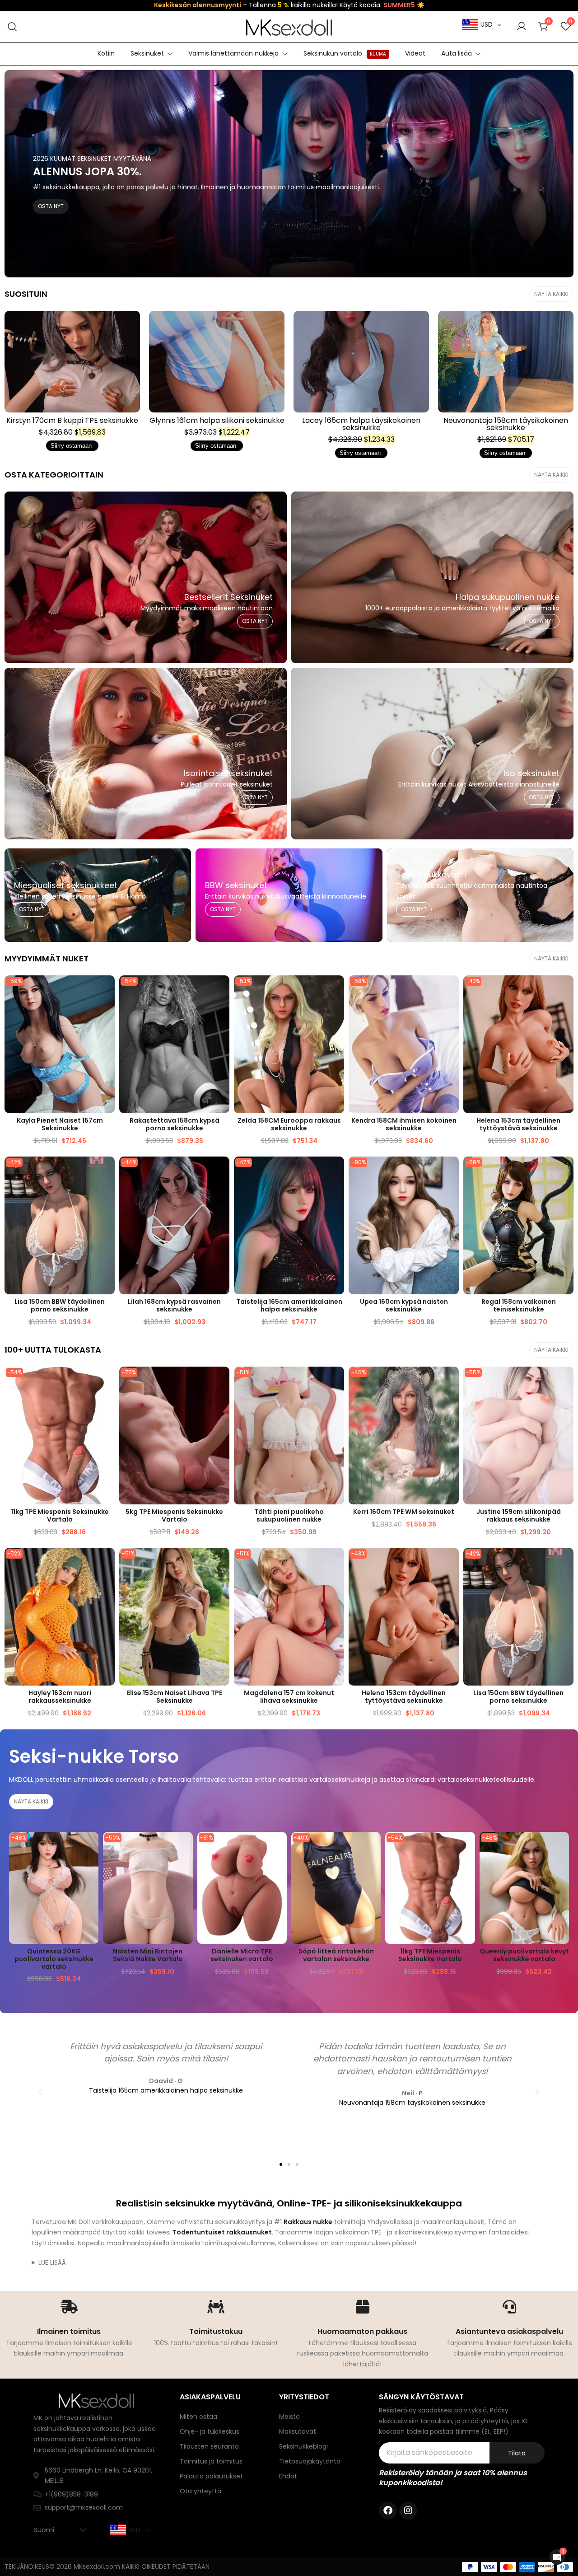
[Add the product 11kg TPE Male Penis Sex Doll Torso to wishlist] (107, 1381)
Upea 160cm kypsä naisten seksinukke (404, 1305)
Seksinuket (147, 53)
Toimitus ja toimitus (211, 2461)
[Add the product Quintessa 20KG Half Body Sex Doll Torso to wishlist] (91, 1847)
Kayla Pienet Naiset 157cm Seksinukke (60, 1124)
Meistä (289, 2417)
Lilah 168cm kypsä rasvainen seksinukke (174, 1305)
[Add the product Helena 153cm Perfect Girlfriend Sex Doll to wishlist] (566, 990)
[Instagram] (408, 2510)
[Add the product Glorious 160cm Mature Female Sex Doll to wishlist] (451, 1171)
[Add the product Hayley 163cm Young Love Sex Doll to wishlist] (107, 1562)
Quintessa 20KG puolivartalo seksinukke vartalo (54, 1959)
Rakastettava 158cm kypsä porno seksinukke (175, 1124)
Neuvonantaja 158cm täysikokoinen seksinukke (506, 424)
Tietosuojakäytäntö (310, 2461)
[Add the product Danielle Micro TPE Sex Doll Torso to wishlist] (279, 1847)
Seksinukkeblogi (303, 2446)
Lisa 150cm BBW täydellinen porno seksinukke (60, 1305)
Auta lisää (457, 53)
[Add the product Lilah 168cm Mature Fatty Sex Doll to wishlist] (221, 1171)
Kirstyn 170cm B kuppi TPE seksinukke (72, 420)
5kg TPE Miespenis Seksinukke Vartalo (174, 1515)
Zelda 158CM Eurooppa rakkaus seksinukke (289, 1124)
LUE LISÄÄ (52, 2262)
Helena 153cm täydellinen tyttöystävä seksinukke (518, 1124)
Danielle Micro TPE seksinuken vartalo (242, 1955)
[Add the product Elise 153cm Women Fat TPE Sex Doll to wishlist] (221, 1562)
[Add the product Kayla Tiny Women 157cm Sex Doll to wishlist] (107, 990)
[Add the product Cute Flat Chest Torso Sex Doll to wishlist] (373, 1847)
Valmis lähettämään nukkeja (233, 53)
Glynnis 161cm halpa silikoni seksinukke (217, 420)
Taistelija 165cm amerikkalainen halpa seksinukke (289, 1305)
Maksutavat (298, 2431)
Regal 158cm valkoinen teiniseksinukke (519, 1305)
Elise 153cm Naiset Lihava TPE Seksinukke (175, 1697)
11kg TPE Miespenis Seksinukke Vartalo (60, 1515)
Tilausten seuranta (209, 2446)
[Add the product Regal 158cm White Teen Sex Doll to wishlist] (566, 1171)
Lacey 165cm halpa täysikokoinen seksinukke (361, 424)
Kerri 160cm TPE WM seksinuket (404, 1512)
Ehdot (288, 2476)
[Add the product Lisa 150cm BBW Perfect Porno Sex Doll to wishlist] (107, 1171)
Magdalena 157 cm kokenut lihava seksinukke (289, 1697)
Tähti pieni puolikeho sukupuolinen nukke (289, 1515)
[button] (41, 2092)
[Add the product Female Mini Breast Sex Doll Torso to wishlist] (185, 1847)
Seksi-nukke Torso (94, 1756)
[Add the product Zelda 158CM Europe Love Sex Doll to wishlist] (336, 990)
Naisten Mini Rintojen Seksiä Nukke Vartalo (148, 1955)
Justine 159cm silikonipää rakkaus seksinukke (519, 1515)
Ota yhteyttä (200, 2491)
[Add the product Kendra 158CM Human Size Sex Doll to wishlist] (451, 990)
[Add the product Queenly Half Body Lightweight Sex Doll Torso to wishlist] (561, 1847)
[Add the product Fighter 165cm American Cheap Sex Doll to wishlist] (336, 1171)
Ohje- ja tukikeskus (210, 2431)
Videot (415, 53)
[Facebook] (388, 2510)
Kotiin (106, 53)
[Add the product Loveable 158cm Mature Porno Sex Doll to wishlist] (221, 990)
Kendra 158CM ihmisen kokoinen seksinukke (404, 1124)
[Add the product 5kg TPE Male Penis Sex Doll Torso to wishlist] (221, 1381)
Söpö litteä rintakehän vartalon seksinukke (336, 1955)
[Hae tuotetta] (12, 27)
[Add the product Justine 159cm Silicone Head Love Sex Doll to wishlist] (566, 1381)
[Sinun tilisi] (522, 27)
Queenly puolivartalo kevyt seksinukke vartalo (524, 1955)
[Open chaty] (557, 2557)
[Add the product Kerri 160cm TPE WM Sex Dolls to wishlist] (451, 1381)
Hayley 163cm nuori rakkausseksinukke (60, 1697)
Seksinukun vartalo (345, 53)
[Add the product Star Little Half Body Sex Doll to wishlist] (336, 1381)
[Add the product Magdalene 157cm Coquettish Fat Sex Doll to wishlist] (336, 1562)
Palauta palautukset (211, 2476)
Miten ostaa (198, 2417)
